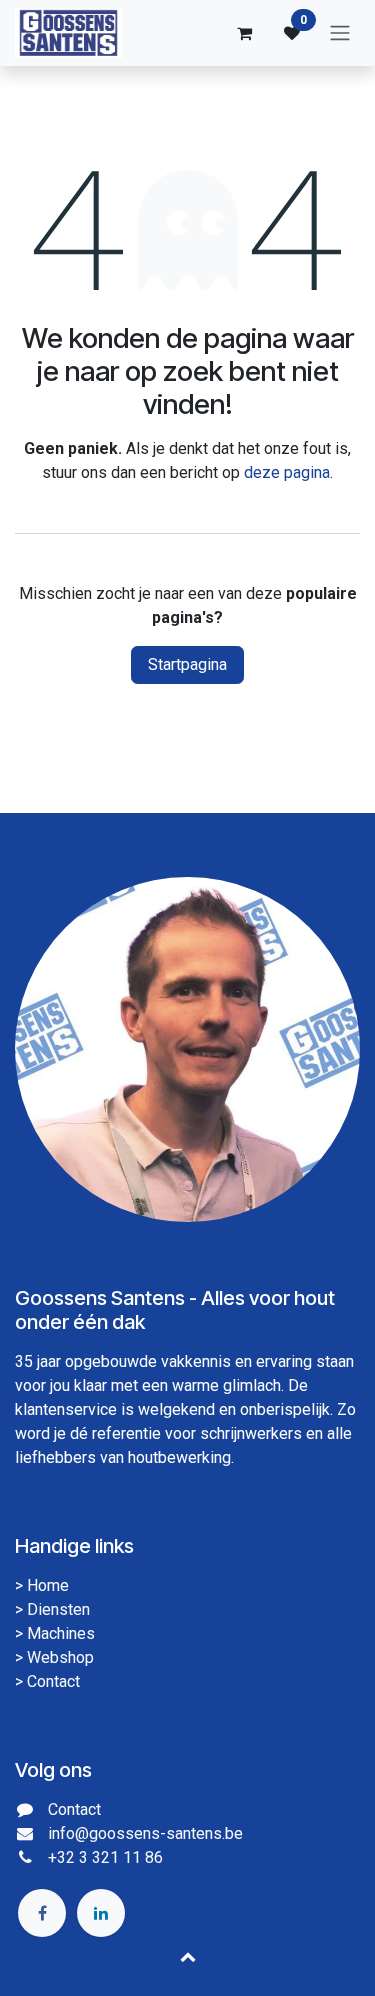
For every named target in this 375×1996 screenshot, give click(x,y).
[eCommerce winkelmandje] (244, 33)
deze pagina (287, 472)
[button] (188, 1956)
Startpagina (187, 664)
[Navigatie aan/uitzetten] (340, 33)
